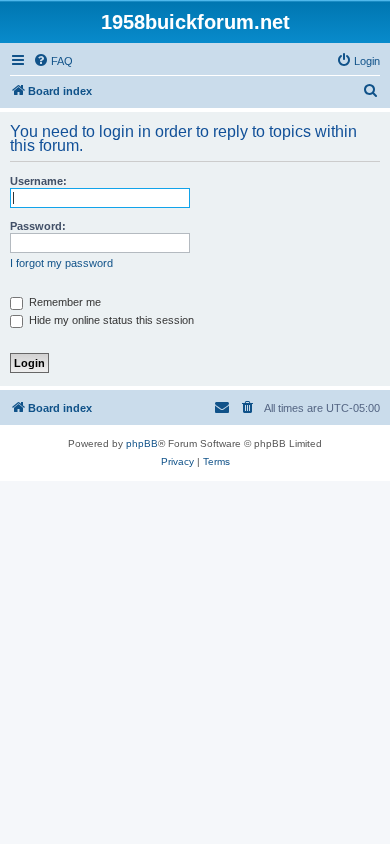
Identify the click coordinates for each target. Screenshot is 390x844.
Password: (38, 226)
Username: (38, 181)
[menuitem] (53, 61)
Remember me (63, 302)
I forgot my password (61, 263)
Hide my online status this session (110, 320)
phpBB (142, 443)
